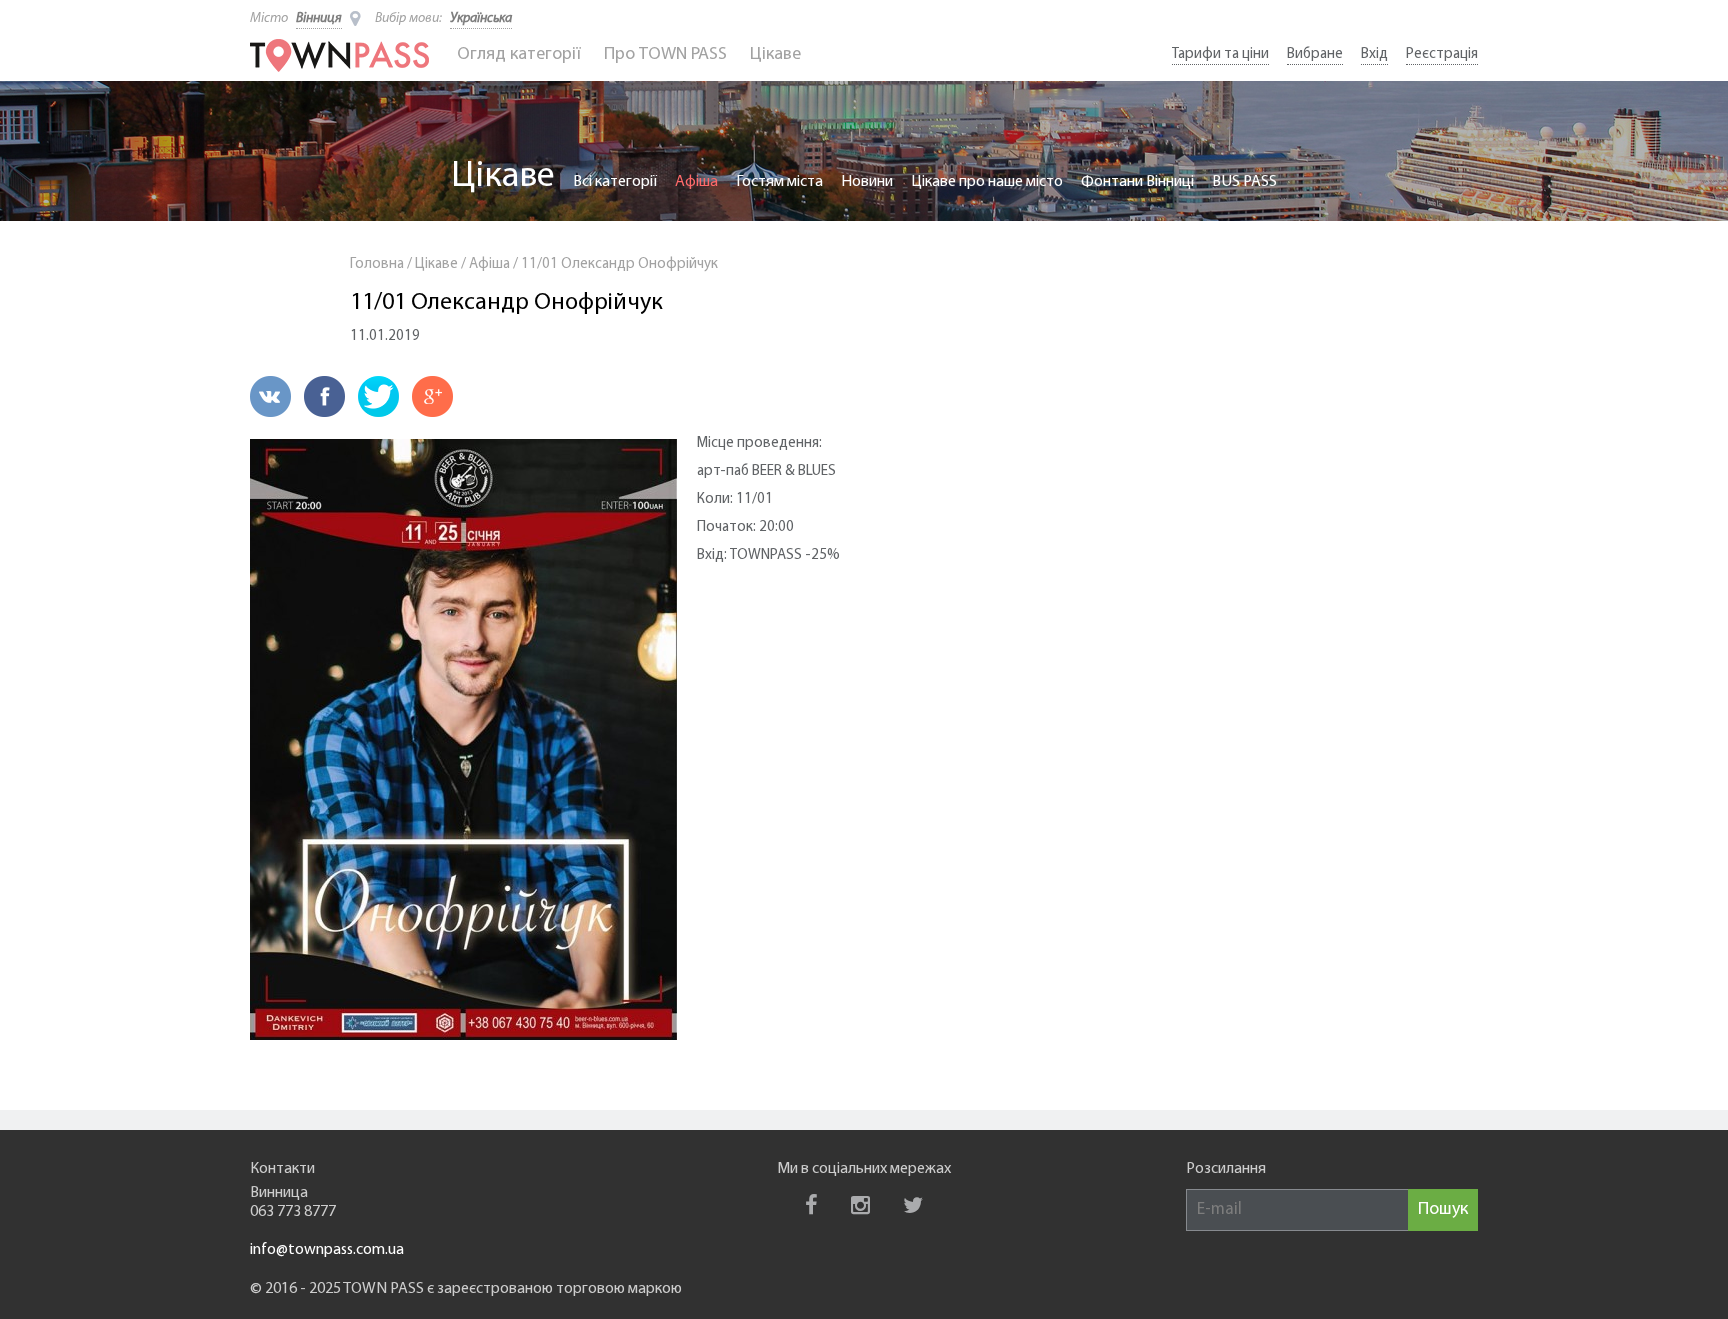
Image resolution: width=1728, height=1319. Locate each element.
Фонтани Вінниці (1137, 182)
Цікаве (775, 55)
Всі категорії (615, 182)
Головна (377, 264)
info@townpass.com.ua (327, 1250)
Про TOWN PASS (665, 55)
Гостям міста (779, 182)
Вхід (1374, 54)
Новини (867, 182)
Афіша (696, 182)
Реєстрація (1442, 54)
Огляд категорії (519, 55)
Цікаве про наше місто (987, 182)
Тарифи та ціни (1220, 54)
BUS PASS (1244, 182)
